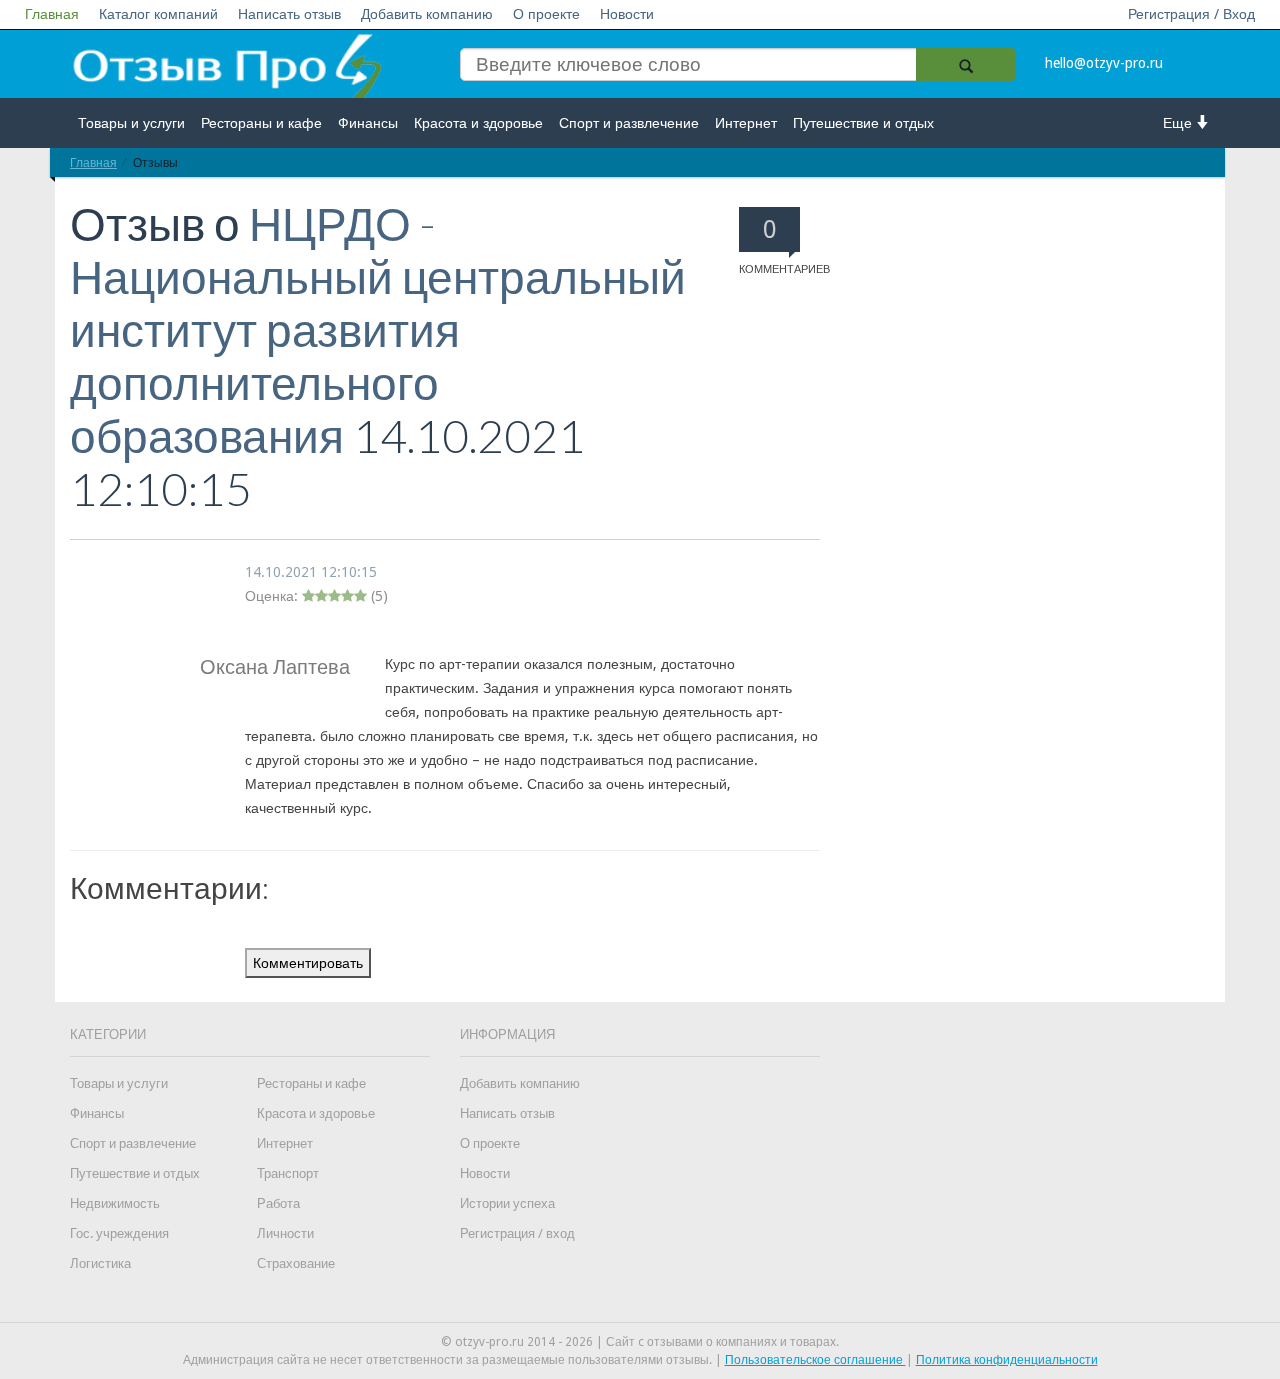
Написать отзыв (289, 14)
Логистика (100, 1263)
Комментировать (308, 963)
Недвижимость (115, 1203)
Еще (1179, 123)
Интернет (746, 123)
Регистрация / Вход (1191, 14)
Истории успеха (507, 1203)
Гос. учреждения (119, 1233)
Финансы (368, 123)
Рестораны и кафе (261, 123)
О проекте (546, 14)
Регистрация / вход (517, 1233)
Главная (52, 14)
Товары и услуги (131, 123)
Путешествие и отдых (863, 123)
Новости (627, 14)
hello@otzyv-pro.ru (1104, 63)
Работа (278, 1203)
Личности (285, 1233)
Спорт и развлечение (629, 123)
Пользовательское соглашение (815, 1360)
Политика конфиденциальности (1007, 1360)
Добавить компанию (427, 14)
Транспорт (288, 1173)
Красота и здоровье (478, 123)
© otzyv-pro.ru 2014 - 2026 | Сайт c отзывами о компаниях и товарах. (640, 1342)
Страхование (296, 1263)
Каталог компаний (158, 14)
